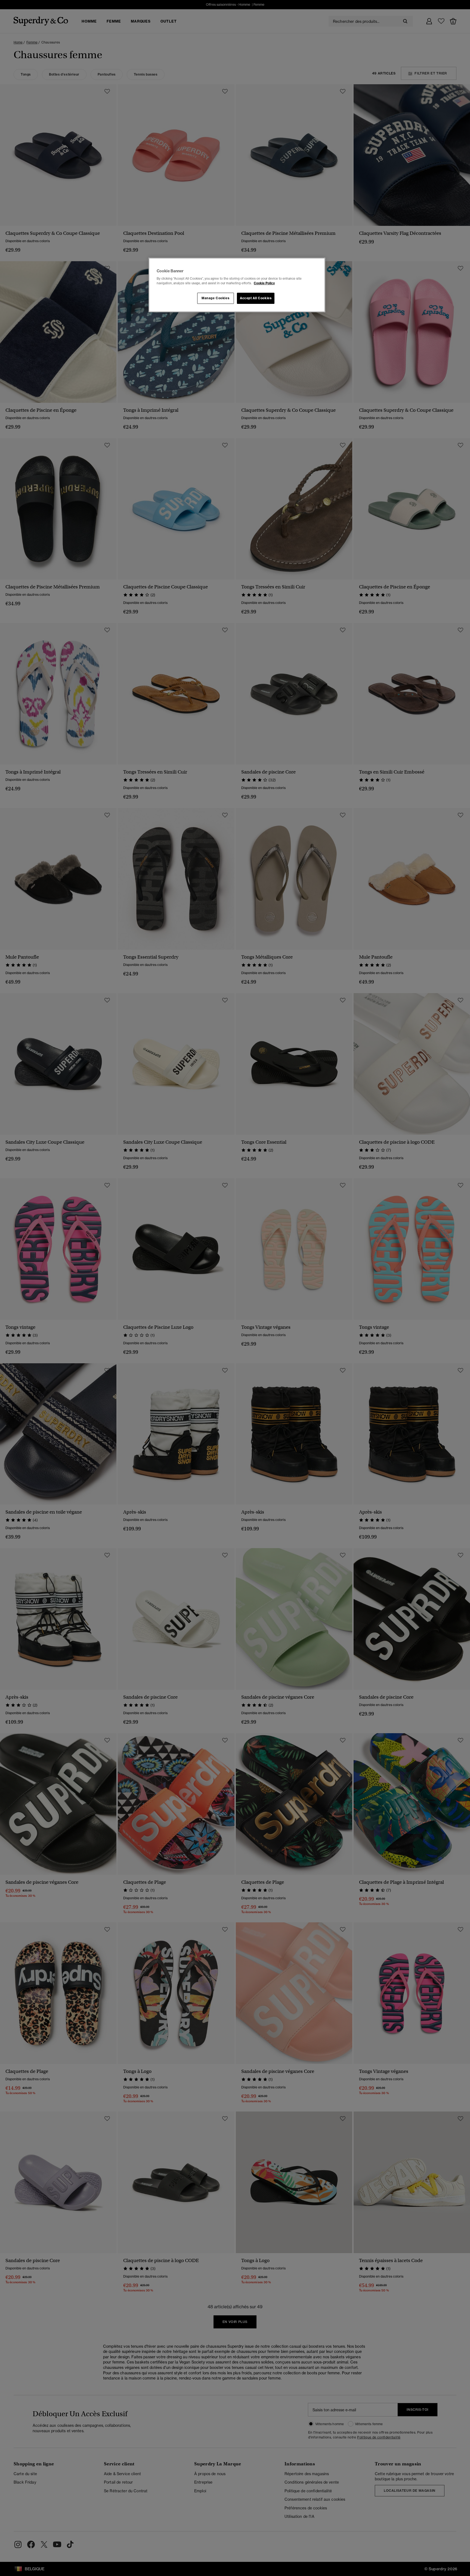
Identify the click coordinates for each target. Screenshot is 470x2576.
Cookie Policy (264, 283)
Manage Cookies (215, 298)
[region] (237, 285)
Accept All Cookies (256, 298)
